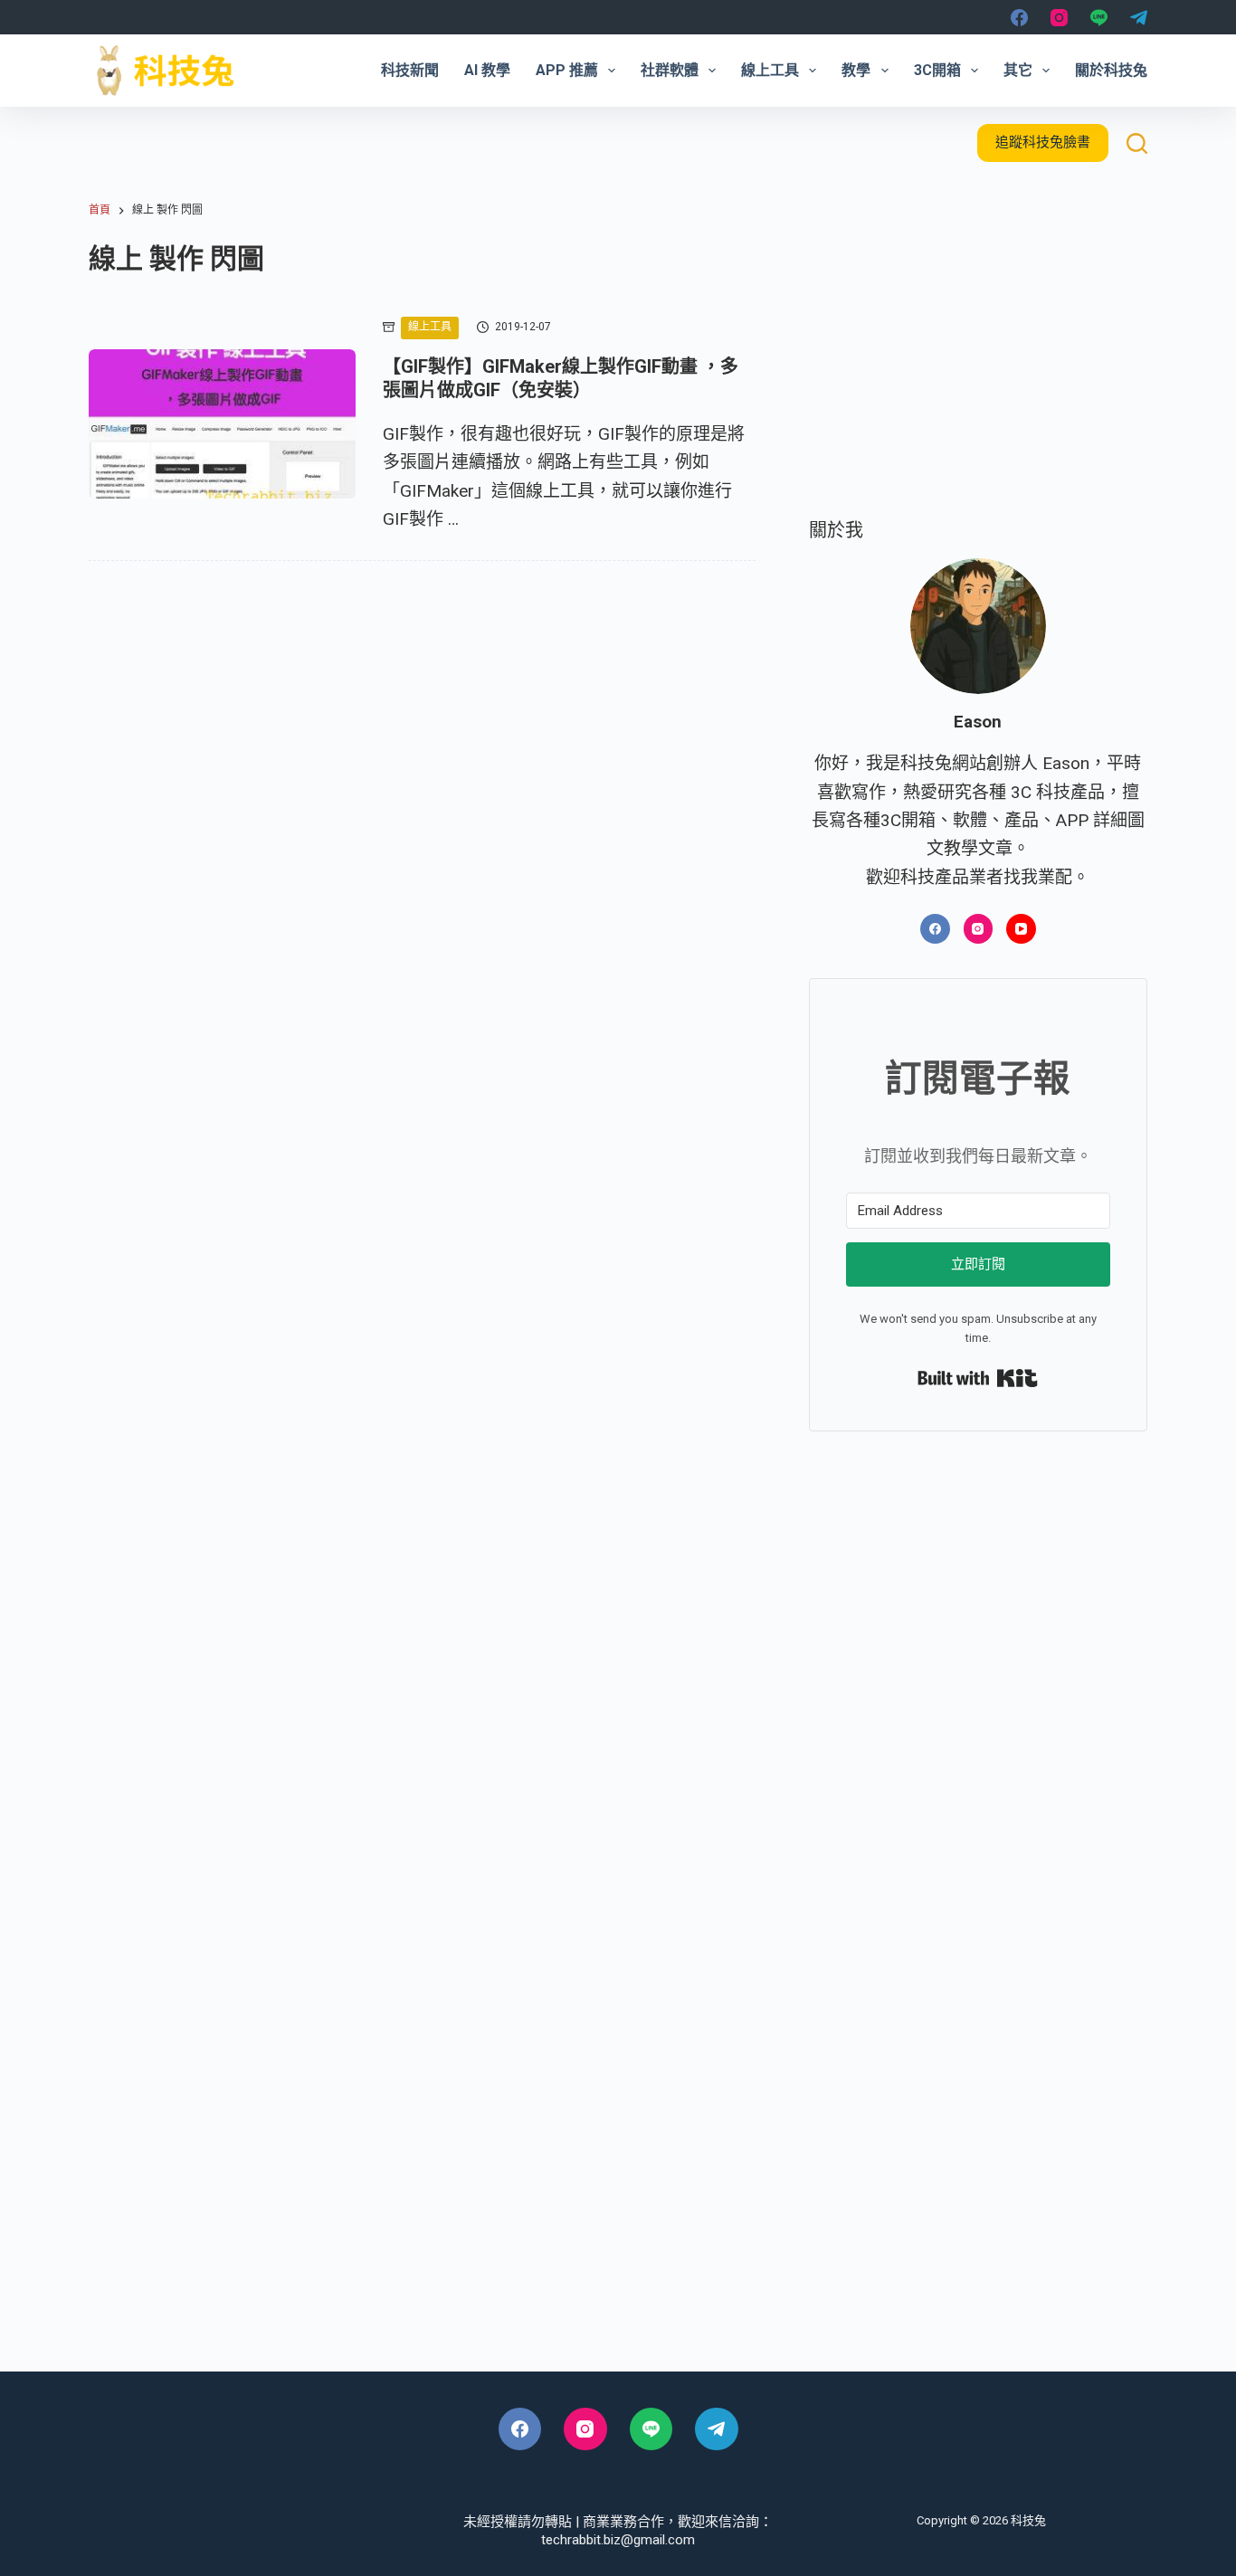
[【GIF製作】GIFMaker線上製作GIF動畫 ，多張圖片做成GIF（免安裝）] (222, 424)
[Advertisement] (978, 363)
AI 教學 (487, 70)
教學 (856, 70)
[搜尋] (1137, 143)
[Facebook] (1019, 18)
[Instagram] (1059, 18)
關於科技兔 (1111, 70)
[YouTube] (1021, 929)
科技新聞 (410, 70)
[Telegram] (1139, 18)
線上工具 (770, 70)
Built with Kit (978, 1378)
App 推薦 (567, 70)
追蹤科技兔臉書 (1043, 142)
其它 (1018, 70)
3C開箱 (937, 70)
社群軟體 (670, 70)
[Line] (1099, 18)
